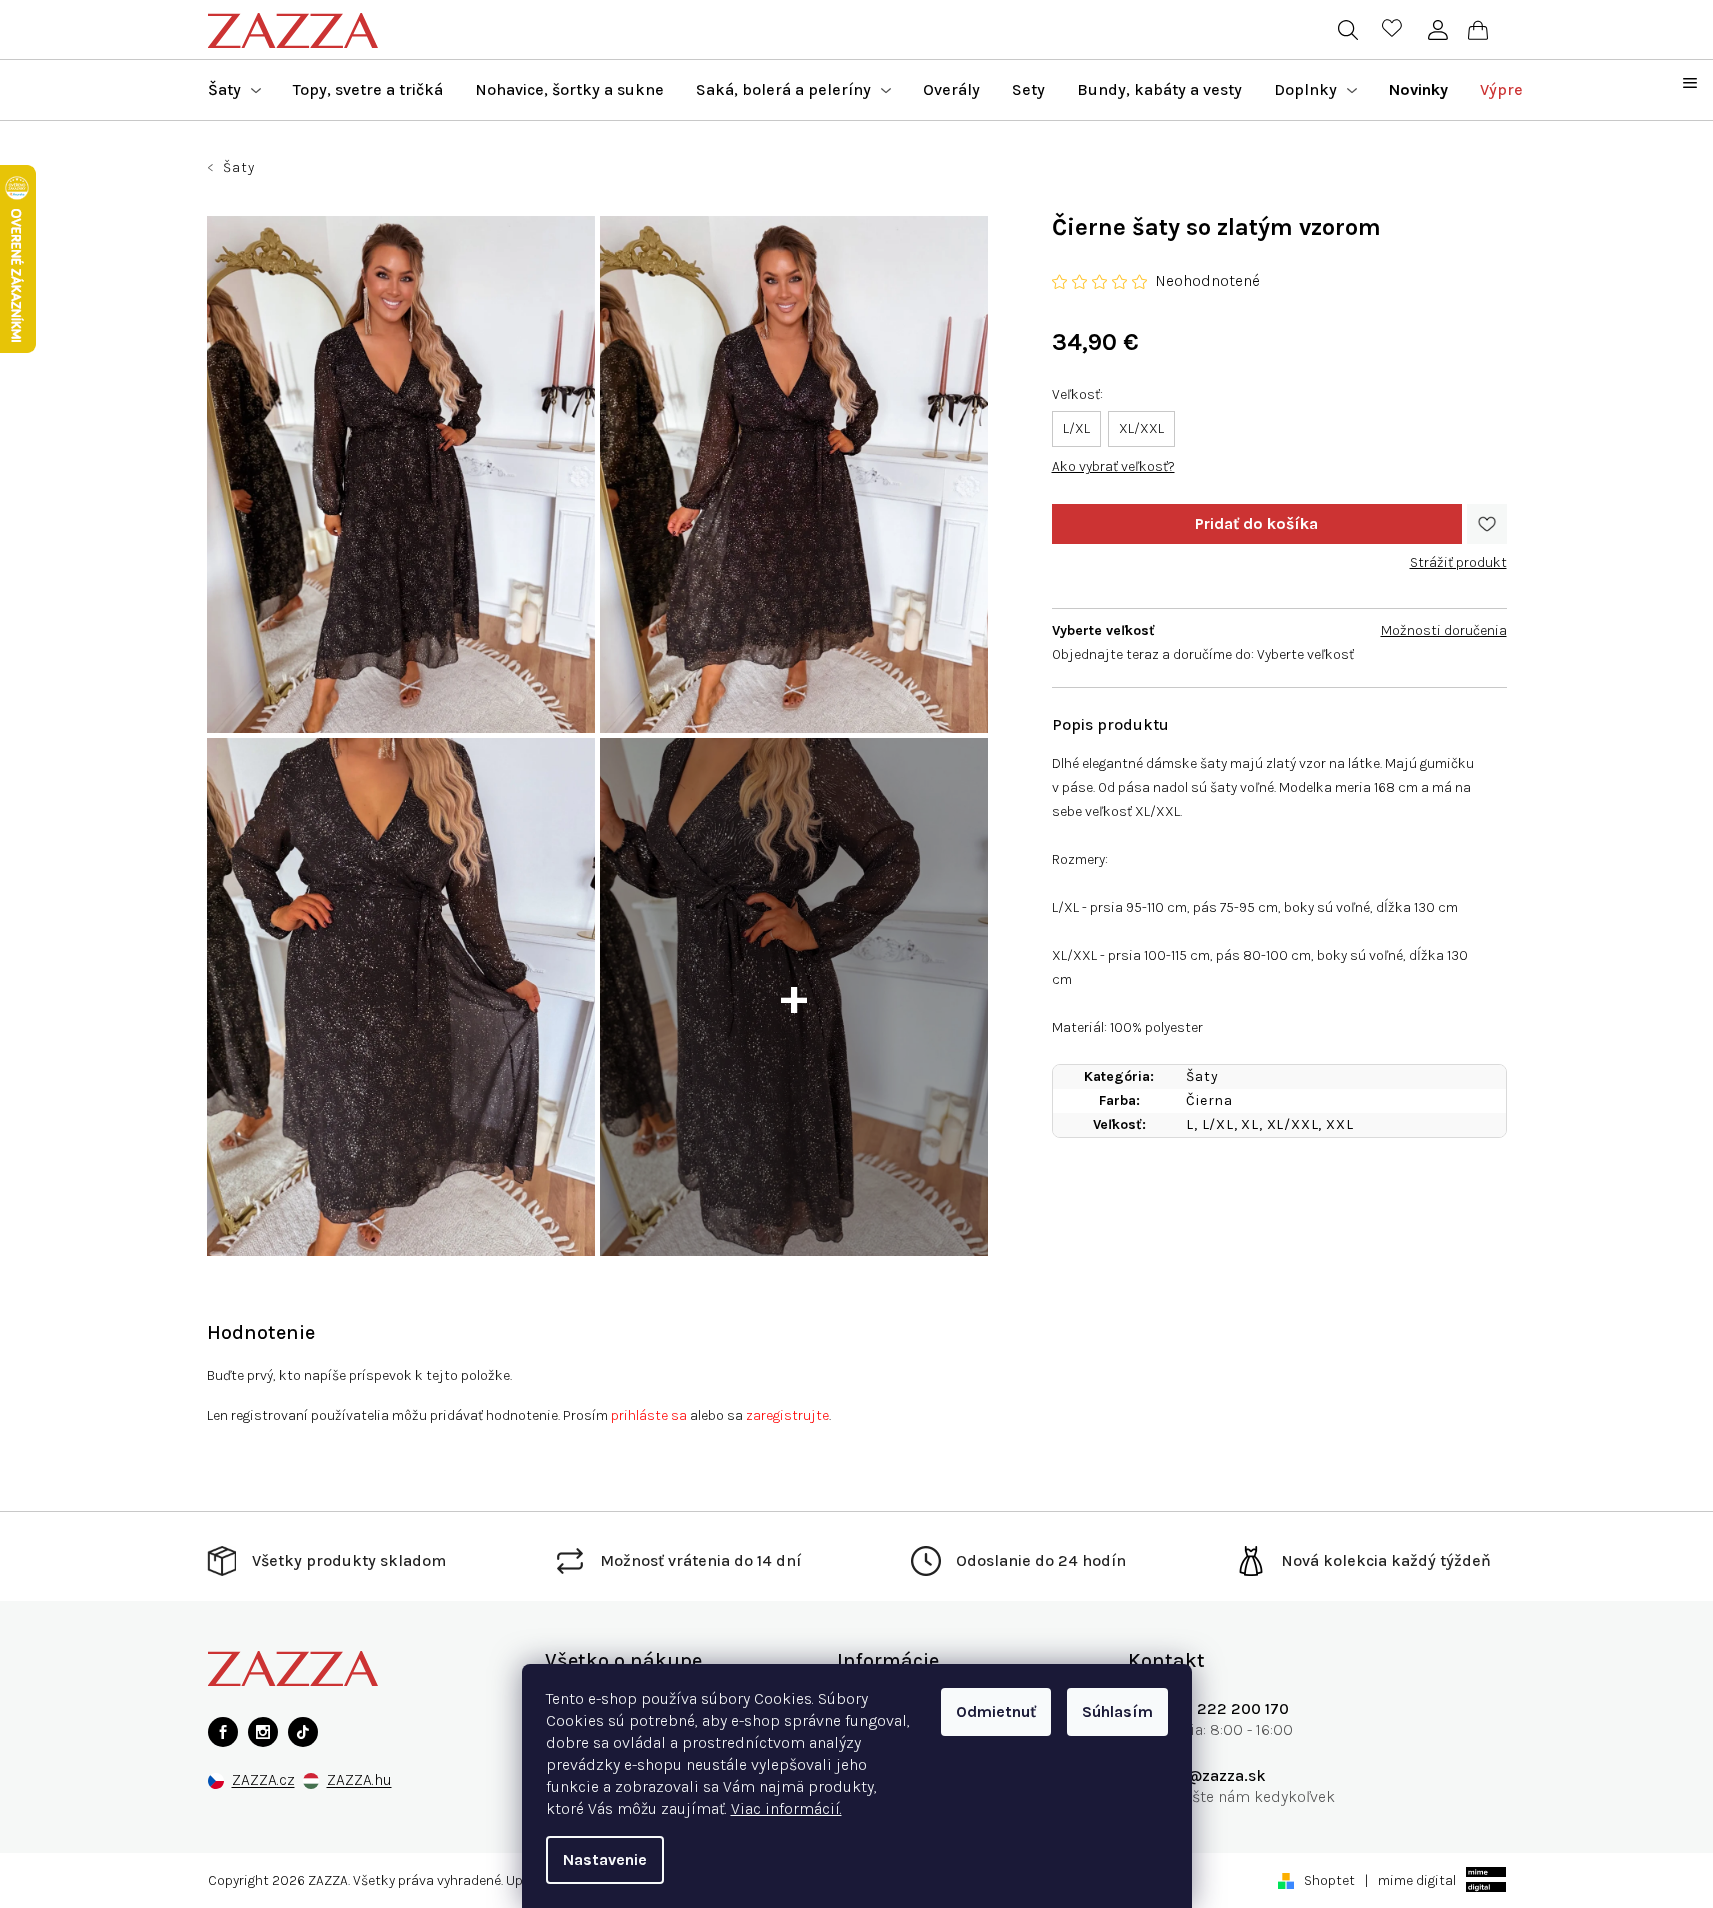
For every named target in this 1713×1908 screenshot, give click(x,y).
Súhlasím (1117, 1711)
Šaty (1202, 1076)
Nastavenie (605, 1859)
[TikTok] (303, 1732)
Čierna (1209, 1100)
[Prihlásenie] (1438, 30)
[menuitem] (234, 90)
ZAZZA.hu (359, 1780)
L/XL (1076, 428)
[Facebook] (223, 1732)
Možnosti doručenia (1444, 630)
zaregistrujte (787, 1415)
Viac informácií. (786, 1808)
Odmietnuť (996, 1711)
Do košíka (1257, 524)
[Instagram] (263, 1732)
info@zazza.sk (1212, 1775)
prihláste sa (649, 1415)
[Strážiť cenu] (1458, 555)
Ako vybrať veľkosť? (1113, 466)
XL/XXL (1141, 428)
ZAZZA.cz (263, 1780)
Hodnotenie (261, 1332)
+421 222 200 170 (1223, 1708)
